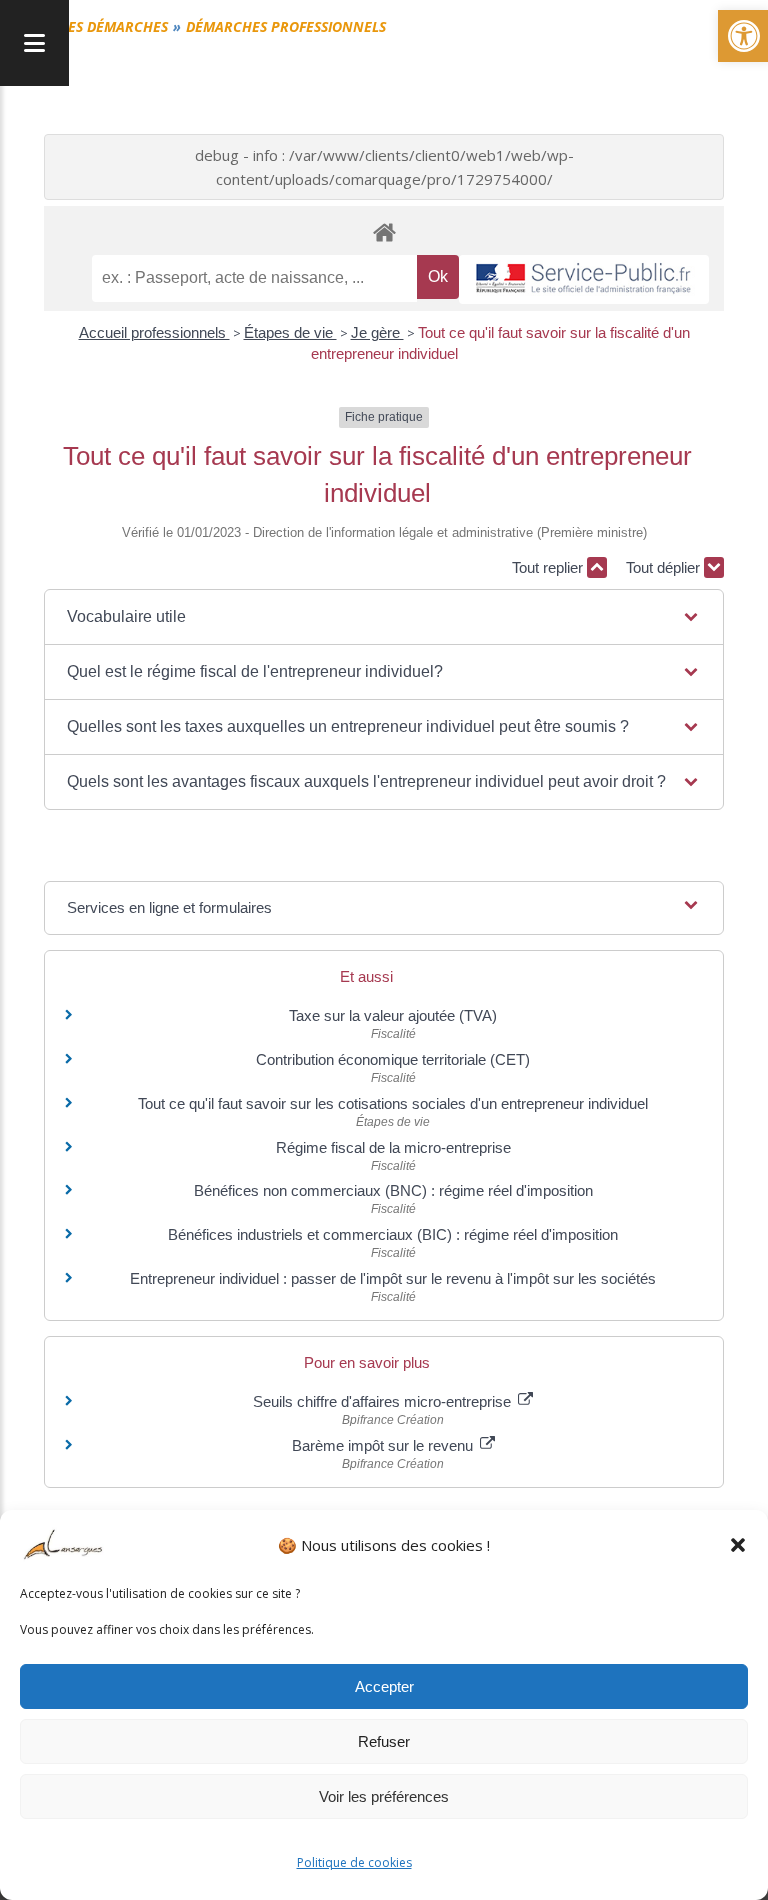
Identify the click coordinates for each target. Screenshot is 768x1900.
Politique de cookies (354, 1862)
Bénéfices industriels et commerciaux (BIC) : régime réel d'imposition (393, 1234)
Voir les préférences (384, 1796)
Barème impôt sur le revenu (384, 1445)
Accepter (384, 1686)
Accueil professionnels (154, 332)
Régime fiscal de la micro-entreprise (393, 1147)
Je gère (377, 332)
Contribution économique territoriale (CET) (393, 1059)
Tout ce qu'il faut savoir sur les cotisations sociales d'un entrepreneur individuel (393, 1103)
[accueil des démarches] (384, 231)
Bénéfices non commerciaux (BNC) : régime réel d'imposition (393, 1190)
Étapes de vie (290, 332)
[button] (738, 1545)
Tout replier (549, 567)
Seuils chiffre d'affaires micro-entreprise (384, 1401)
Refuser (384, 1741)
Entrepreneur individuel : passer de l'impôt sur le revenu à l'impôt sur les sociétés (393, 1278)
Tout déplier (665, 567)
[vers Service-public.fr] (584, 279)
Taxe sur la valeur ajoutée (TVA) (393, 1015)
